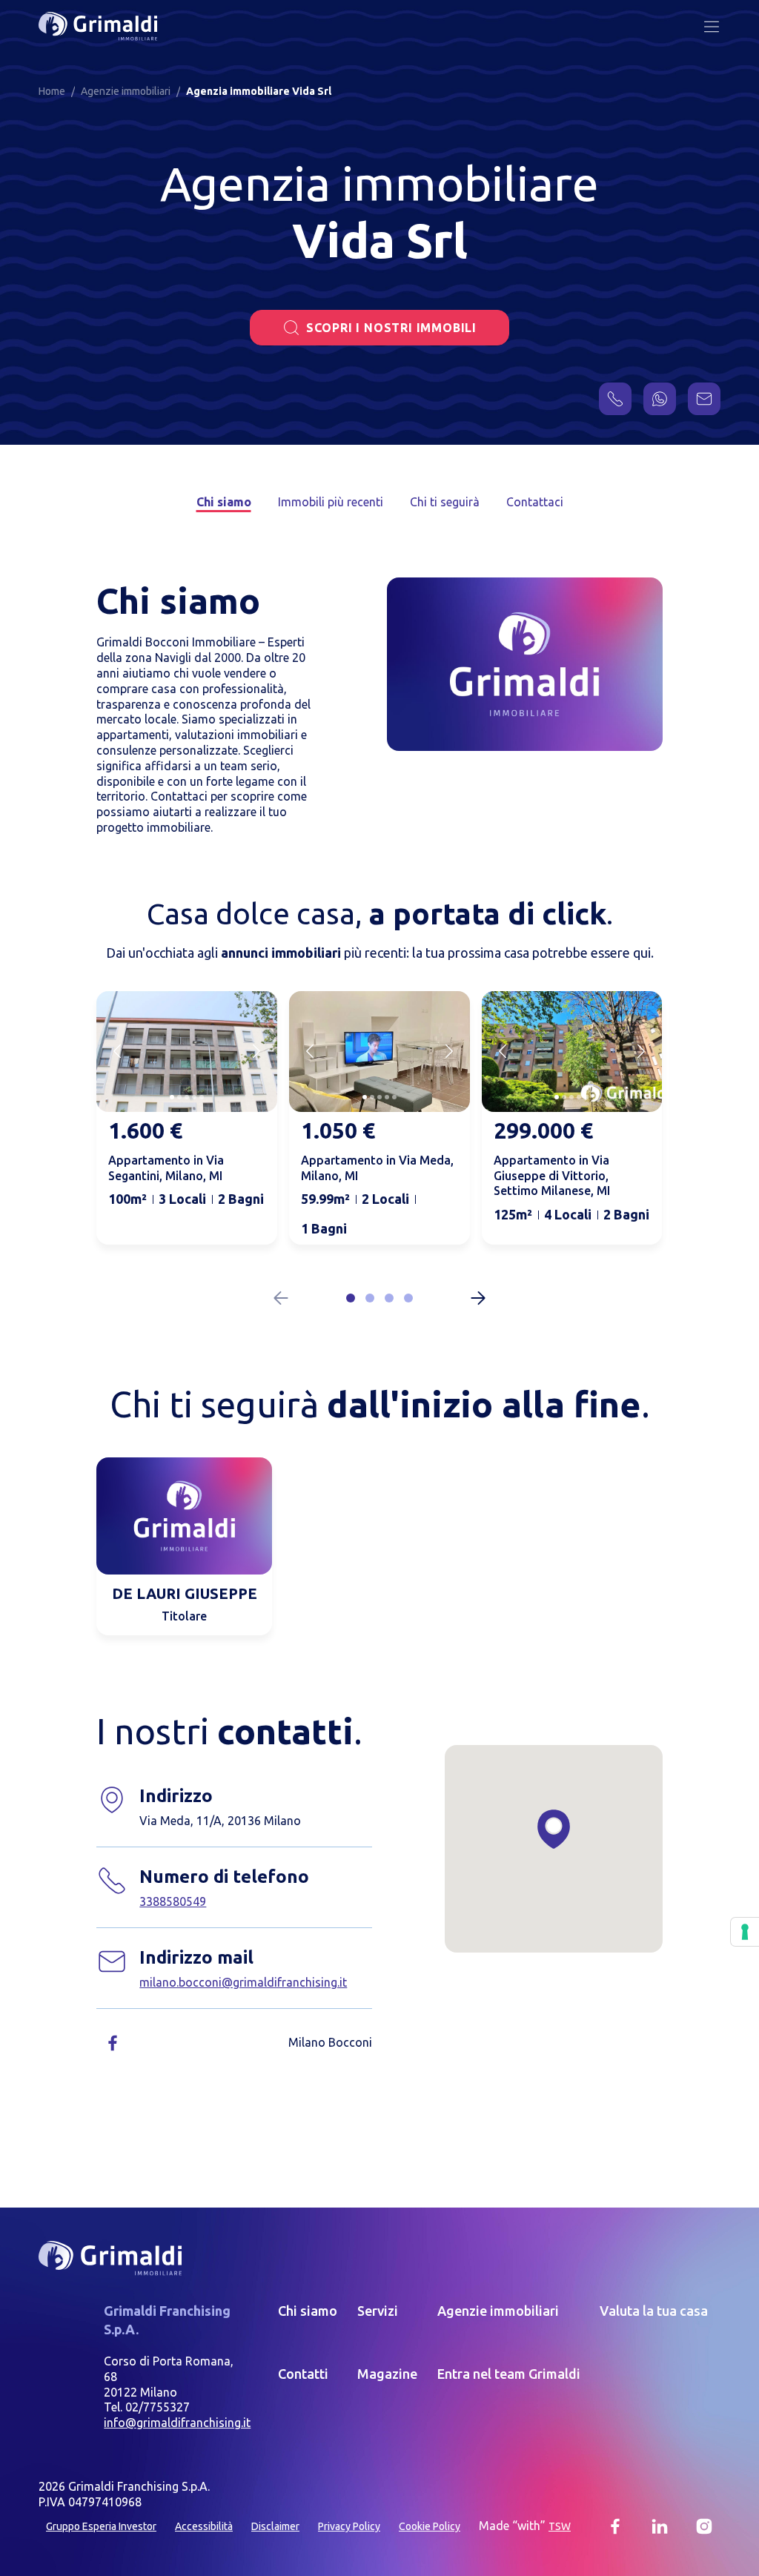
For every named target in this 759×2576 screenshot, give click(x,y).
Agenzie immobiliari (498, 2311)
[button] (351, 1298)
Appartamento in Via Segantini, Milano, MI (166, 1168)
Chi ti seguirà (445, 502)
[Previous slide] (117, 1051)
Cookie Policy (430, 2526)
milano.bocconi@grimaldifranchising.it (243, 1982)
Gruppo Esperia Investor (101, 2526)
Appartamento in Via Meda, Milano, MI (377, 1168)
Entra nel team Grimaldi (509, 2374)
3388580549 (173, 1901)
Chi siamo (224, 502)
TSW (560, 2526)
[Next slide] (256, 1051)
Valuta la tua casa (654, 2311)
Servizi (378, 2311)
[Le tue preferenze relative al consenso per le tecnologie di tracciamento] (745, 1932)
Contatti (303, 2374)
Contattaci (535, 502)
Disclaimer (275, 2526)
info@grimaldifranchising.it (177, 2423)
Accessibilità (204, 2526)
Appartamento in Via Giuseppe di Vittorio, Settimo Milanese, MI (552, 1176)
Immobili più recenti (331, 502)
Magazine (387, 2374)
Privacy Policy (349, 2526)
